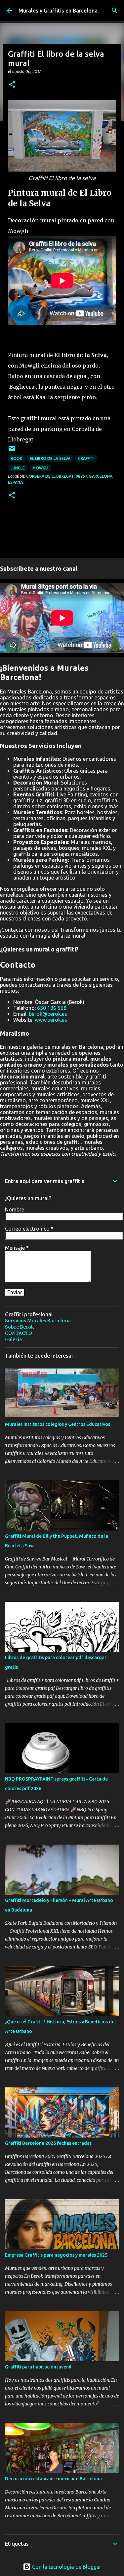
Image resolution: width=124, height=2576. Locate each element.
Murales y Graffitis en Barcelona (58, 11)
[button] (12, 85)
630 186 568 (52, 1008)
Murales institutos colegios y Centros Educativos (58, 1424)
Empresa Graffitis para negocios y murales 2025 (56, 2255)
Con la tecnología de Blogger (66, 2567)
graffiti (86, 458)
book (16, 458)
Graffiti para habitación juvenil (38, 2367)
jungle (18, 468)
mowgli (40, 468)
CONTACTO (19, 1333)
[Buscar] (115, 11)
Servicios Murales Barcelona (38, 1321)
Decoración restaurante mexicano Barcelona (53, 2479)
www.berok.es (51, 1020)
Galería (13, 1339)
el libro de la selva (50, 458)
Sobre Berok (20, 1327)
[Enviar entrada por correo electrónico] (12, 451)
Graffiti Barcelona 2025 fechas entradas (48, 2143)
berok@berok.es (48, 1014)
